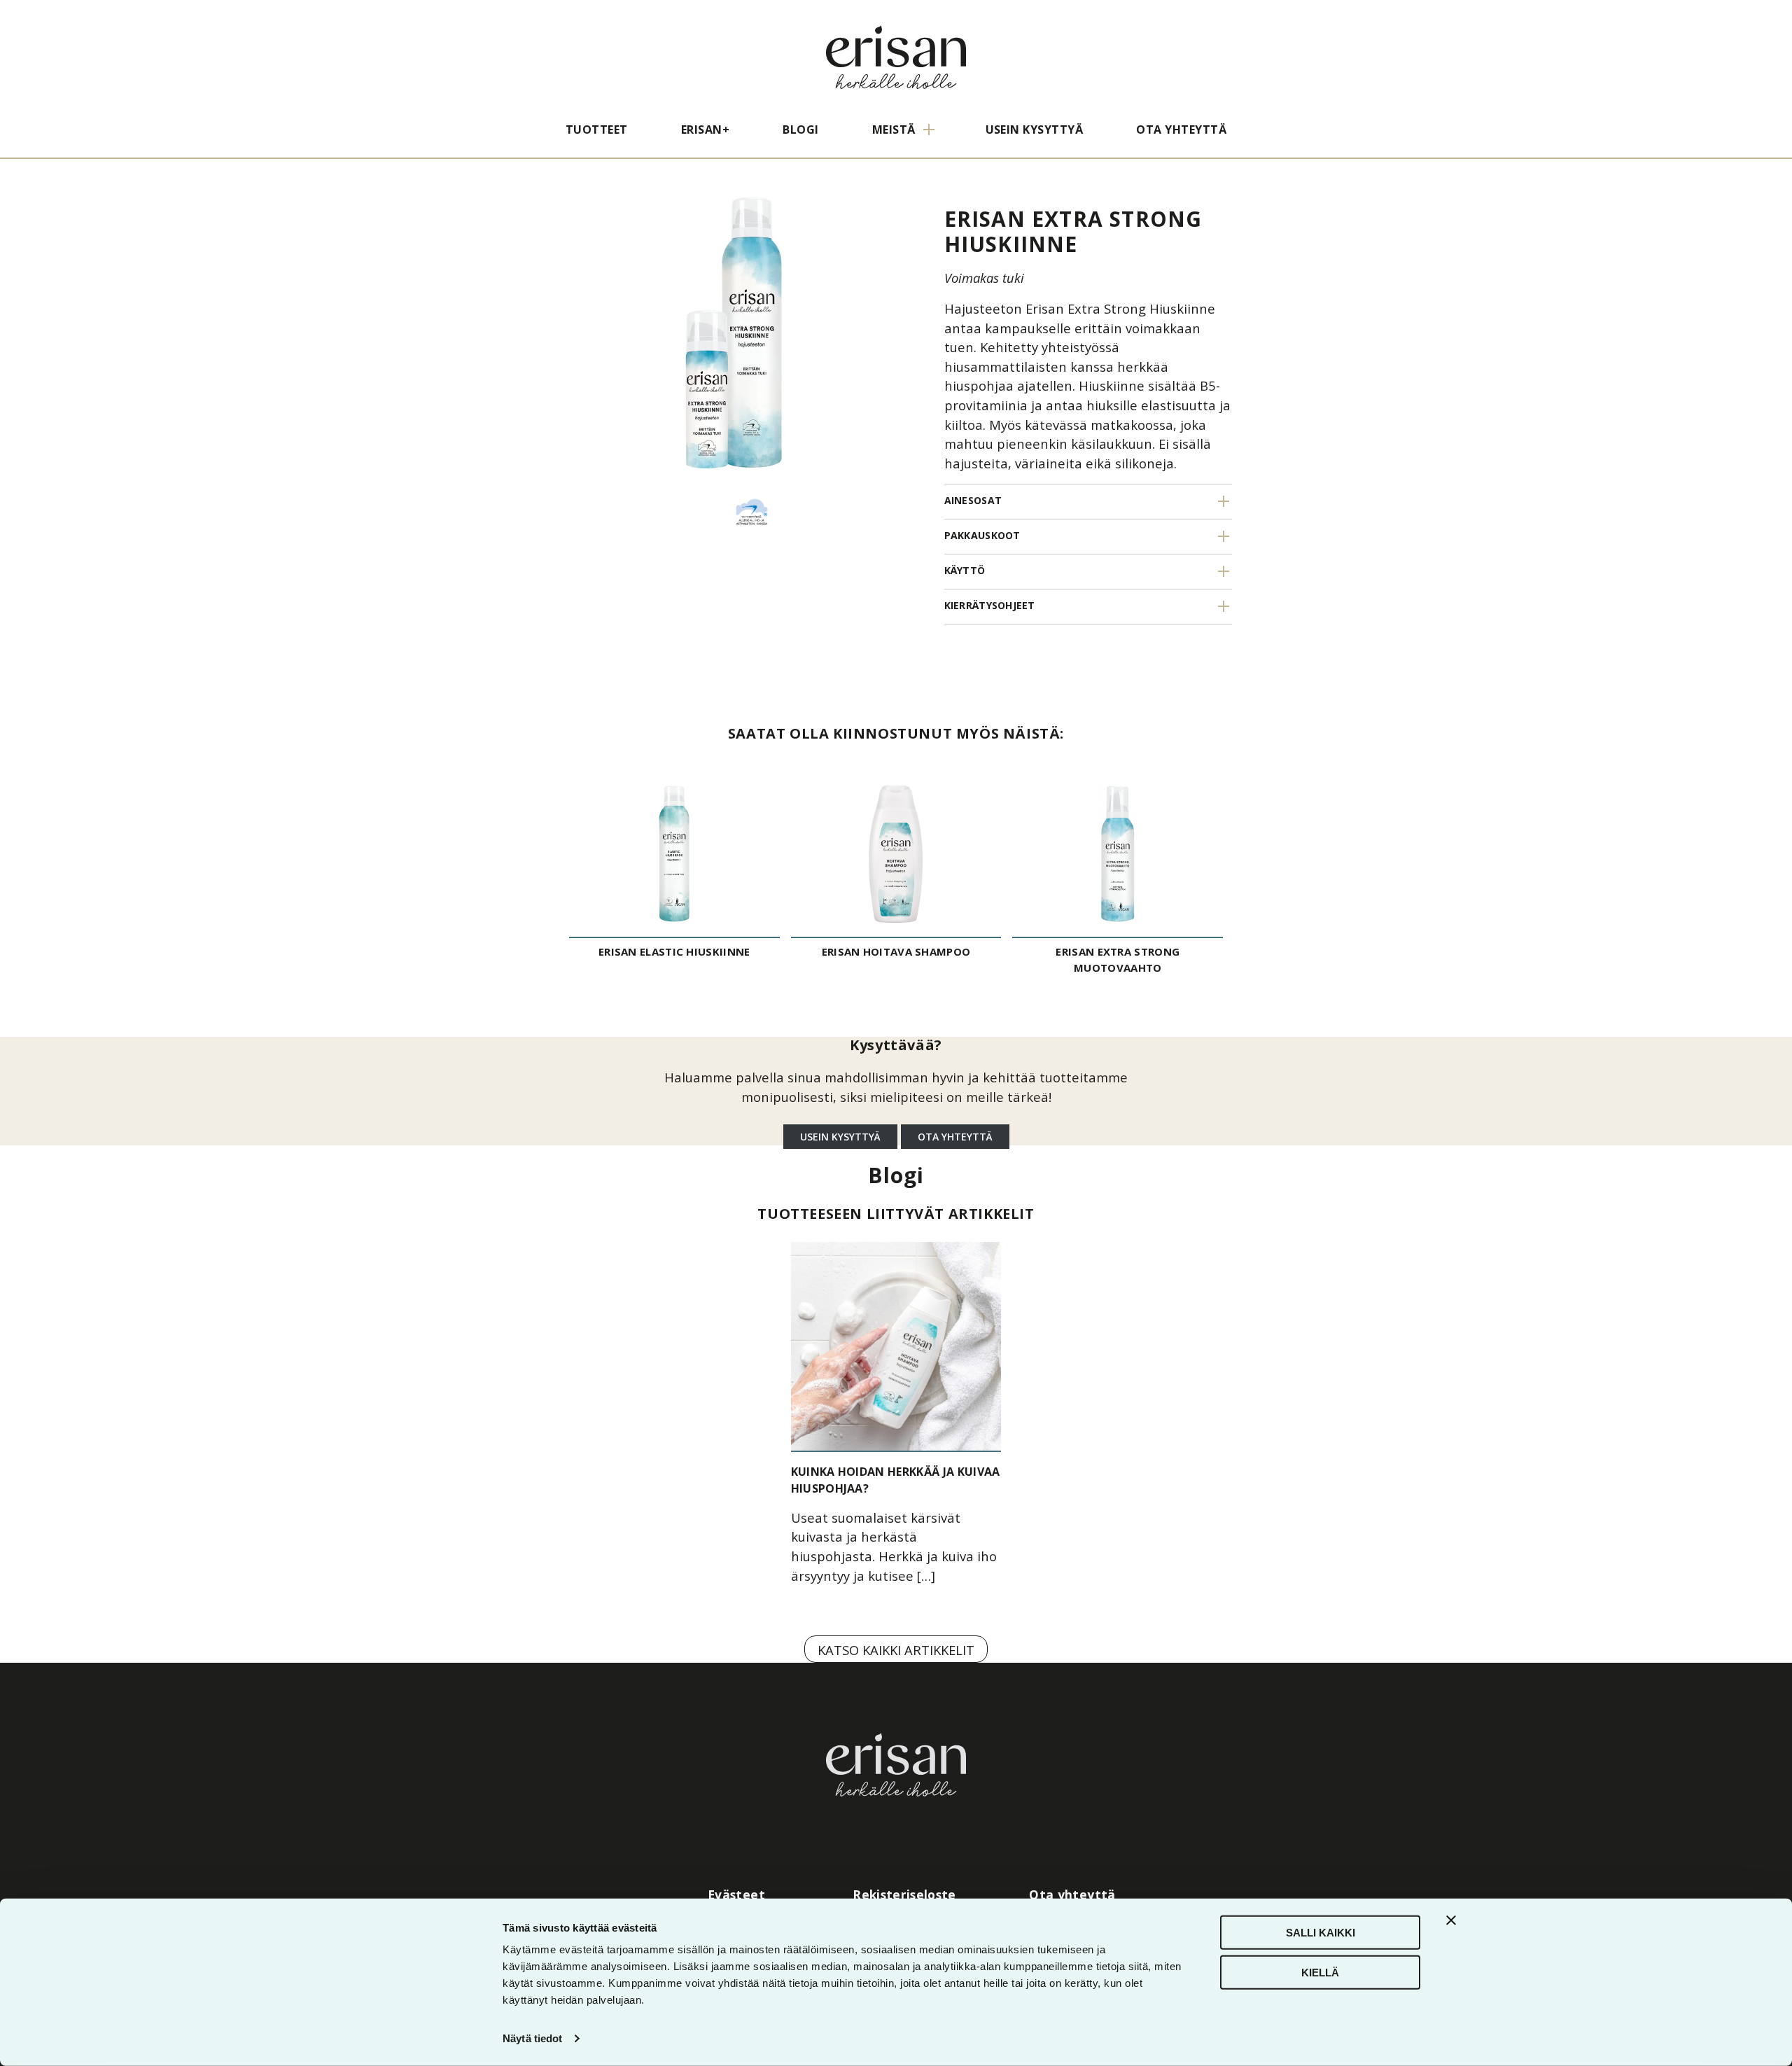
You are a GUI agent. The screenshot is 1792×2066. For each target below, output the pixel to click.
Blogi (800, 130)
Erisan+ (705, 130)
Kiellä (1320, 1972)
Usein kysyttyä (1035, 130)
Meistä (894, 130)
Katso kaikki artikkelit (896, 1650)
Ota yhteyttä (1181, 130)
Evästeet (736, 1894)
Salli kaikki (1321, 1933)
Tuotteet (597, 130)
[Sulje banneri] (1451, 1920)
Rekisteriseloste (904, 1894)
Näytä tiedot (532, 2038)
